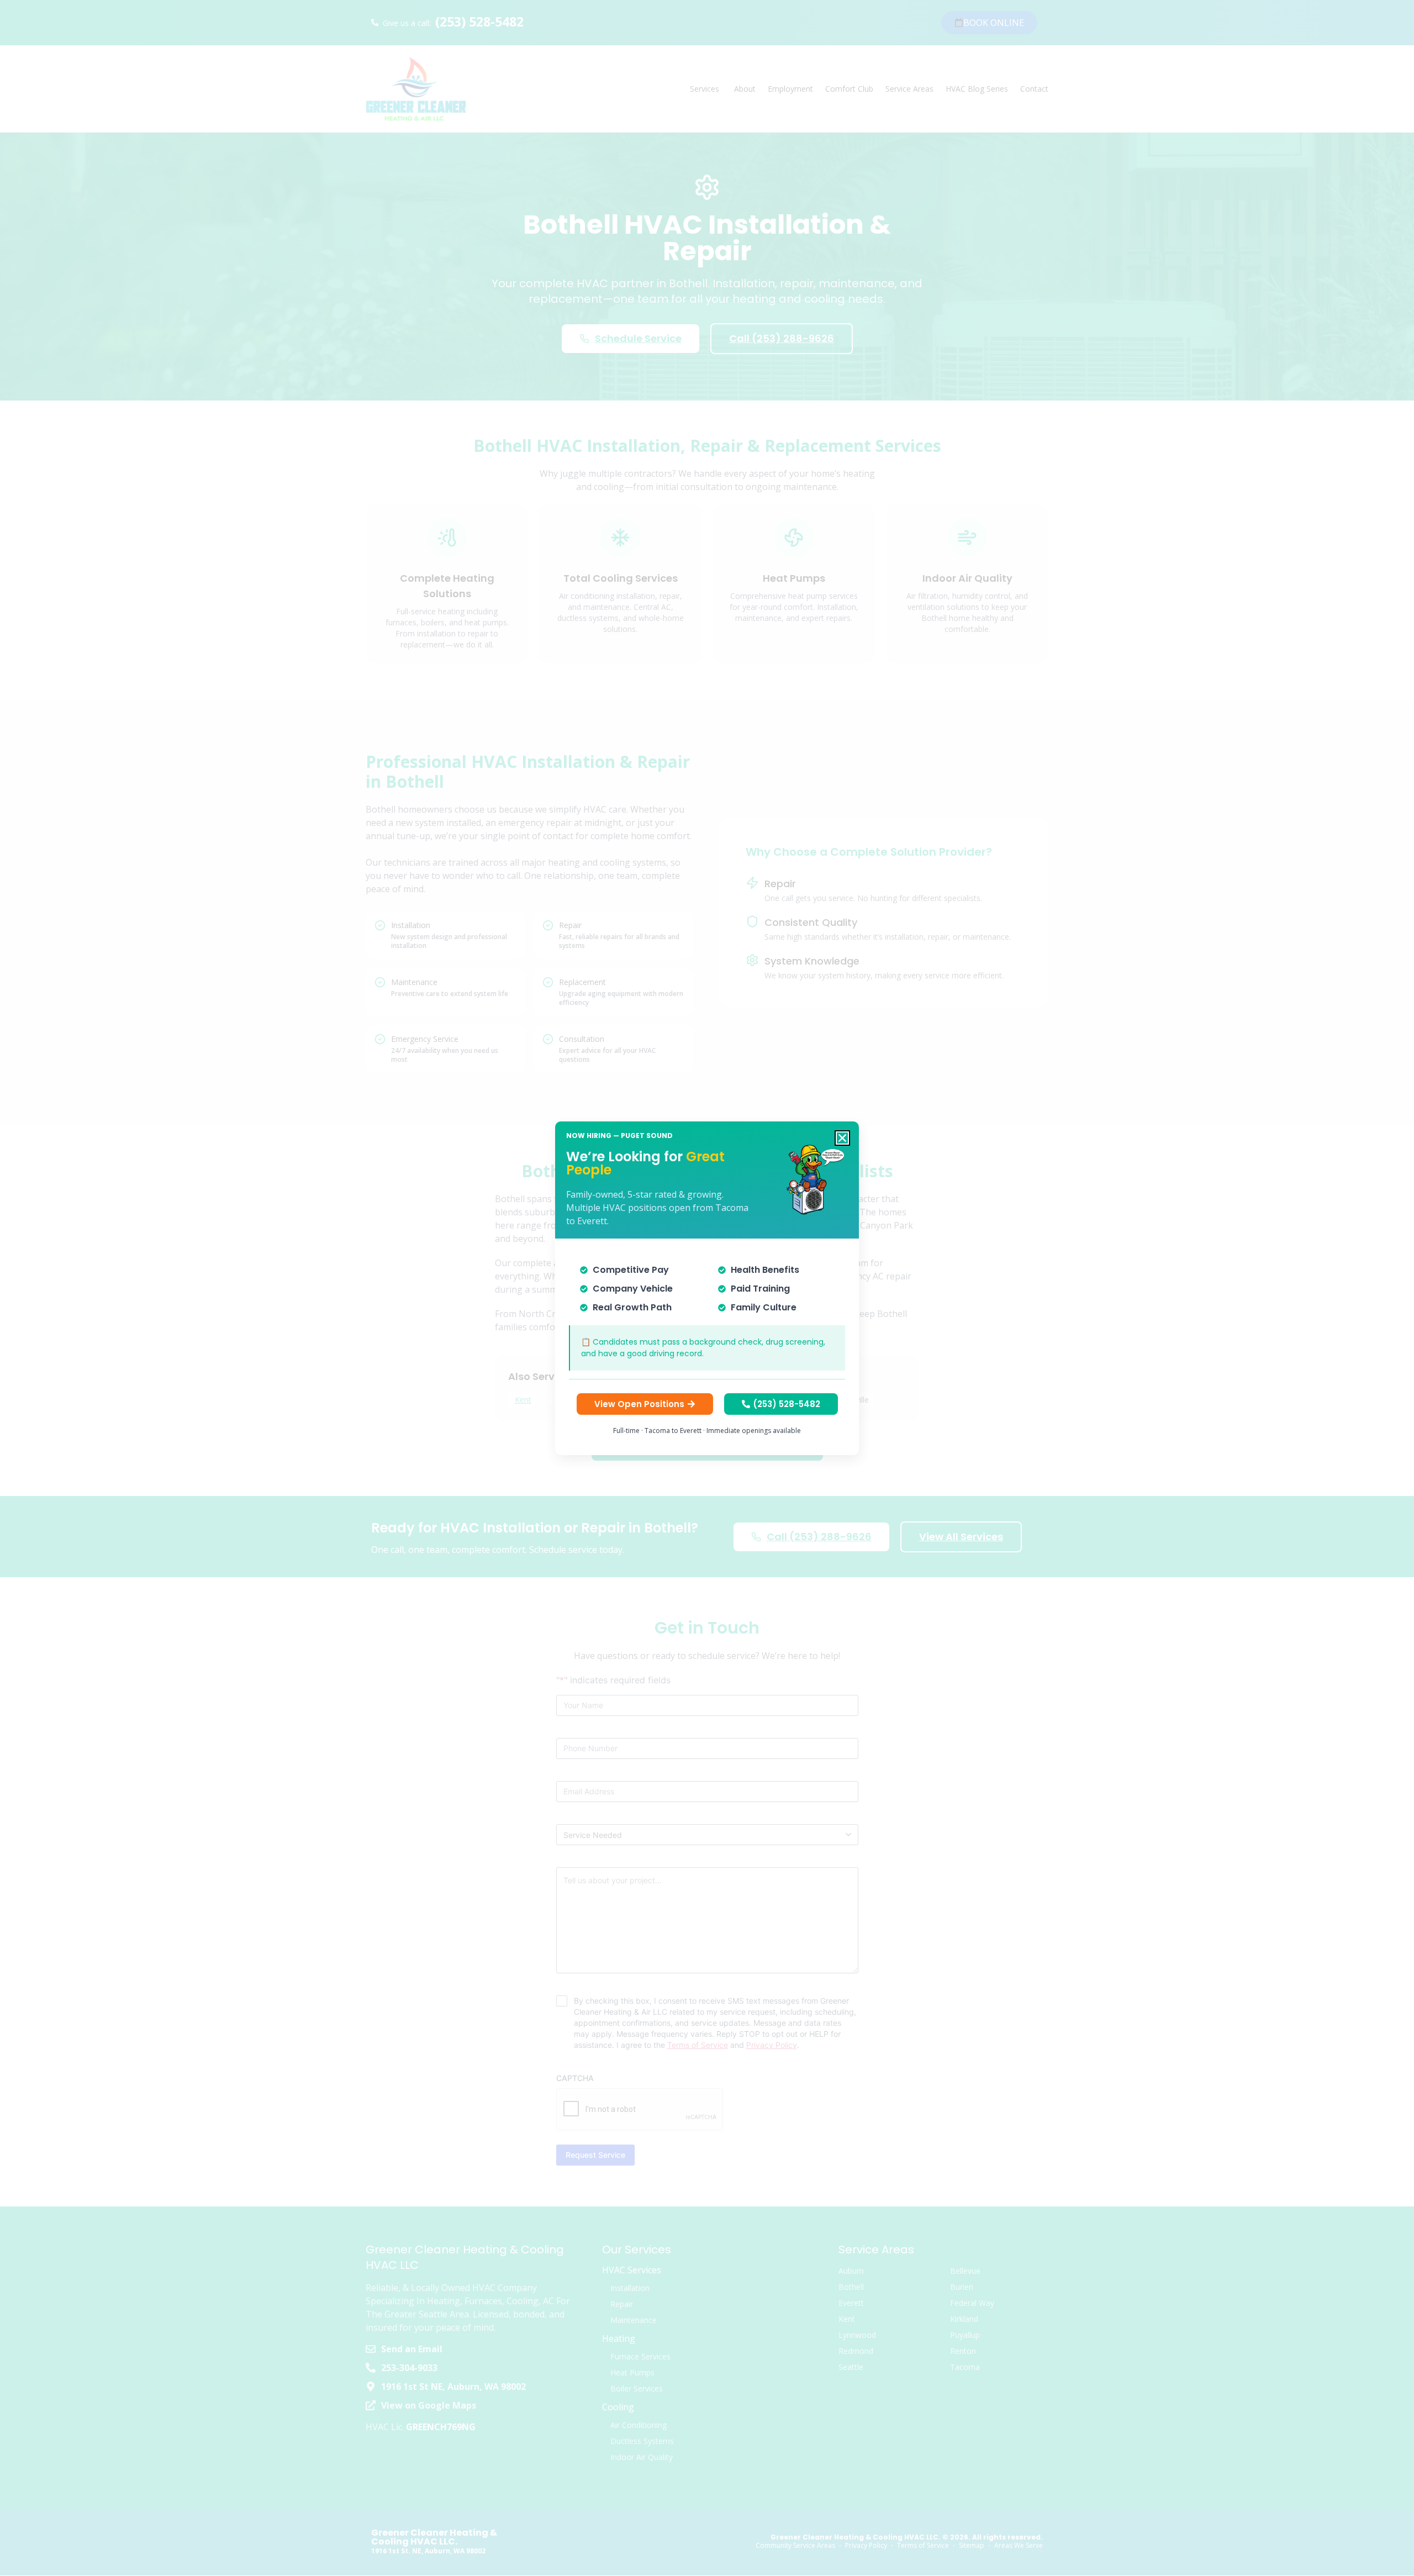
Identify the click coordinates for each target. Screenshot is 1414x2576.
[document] (707, 1288)
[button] (842, 1138)
